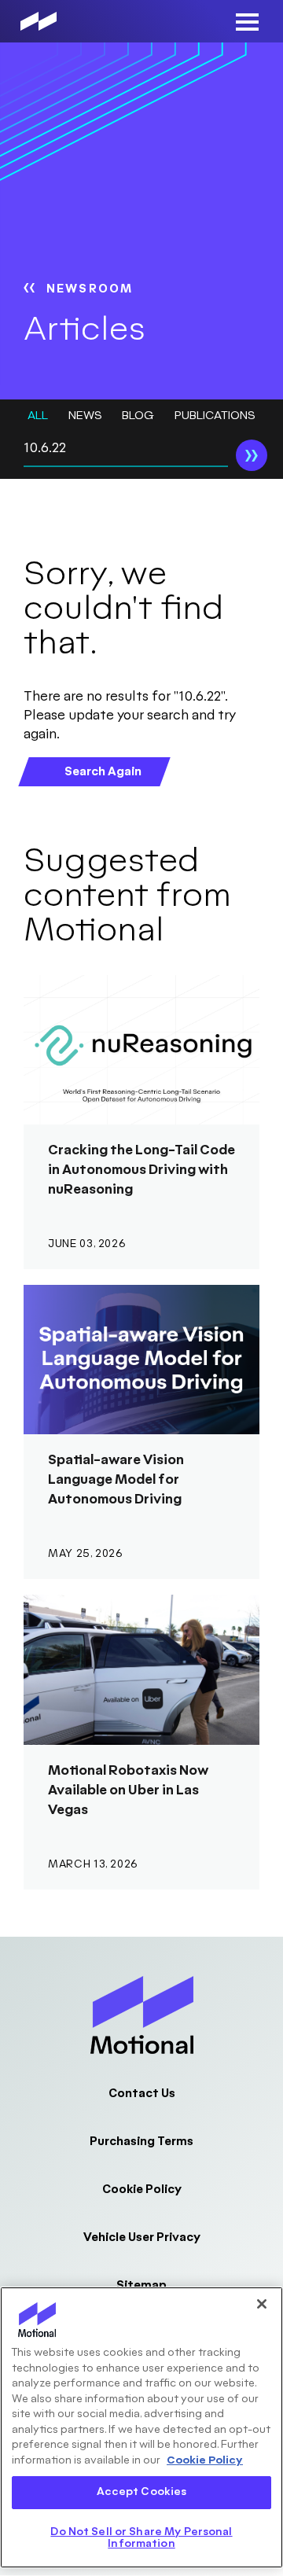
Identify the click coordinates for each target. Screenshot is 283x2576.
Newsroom (90, 289)
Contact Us (142, 2094)
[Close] (262, 2304)
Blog (138, 416)
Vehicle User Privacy (142, 2237)
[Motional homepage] (39, 21)
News (85, 416)
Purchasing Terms (141, 2142)
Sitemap (141, 2285)
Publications (215, 416)
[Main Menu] (247, 22)
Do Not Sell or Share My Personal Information (141, 2538)
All (38, 416)
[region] (141, 2427)
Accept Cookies (142, 2492)
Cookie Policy (142, 2190)
